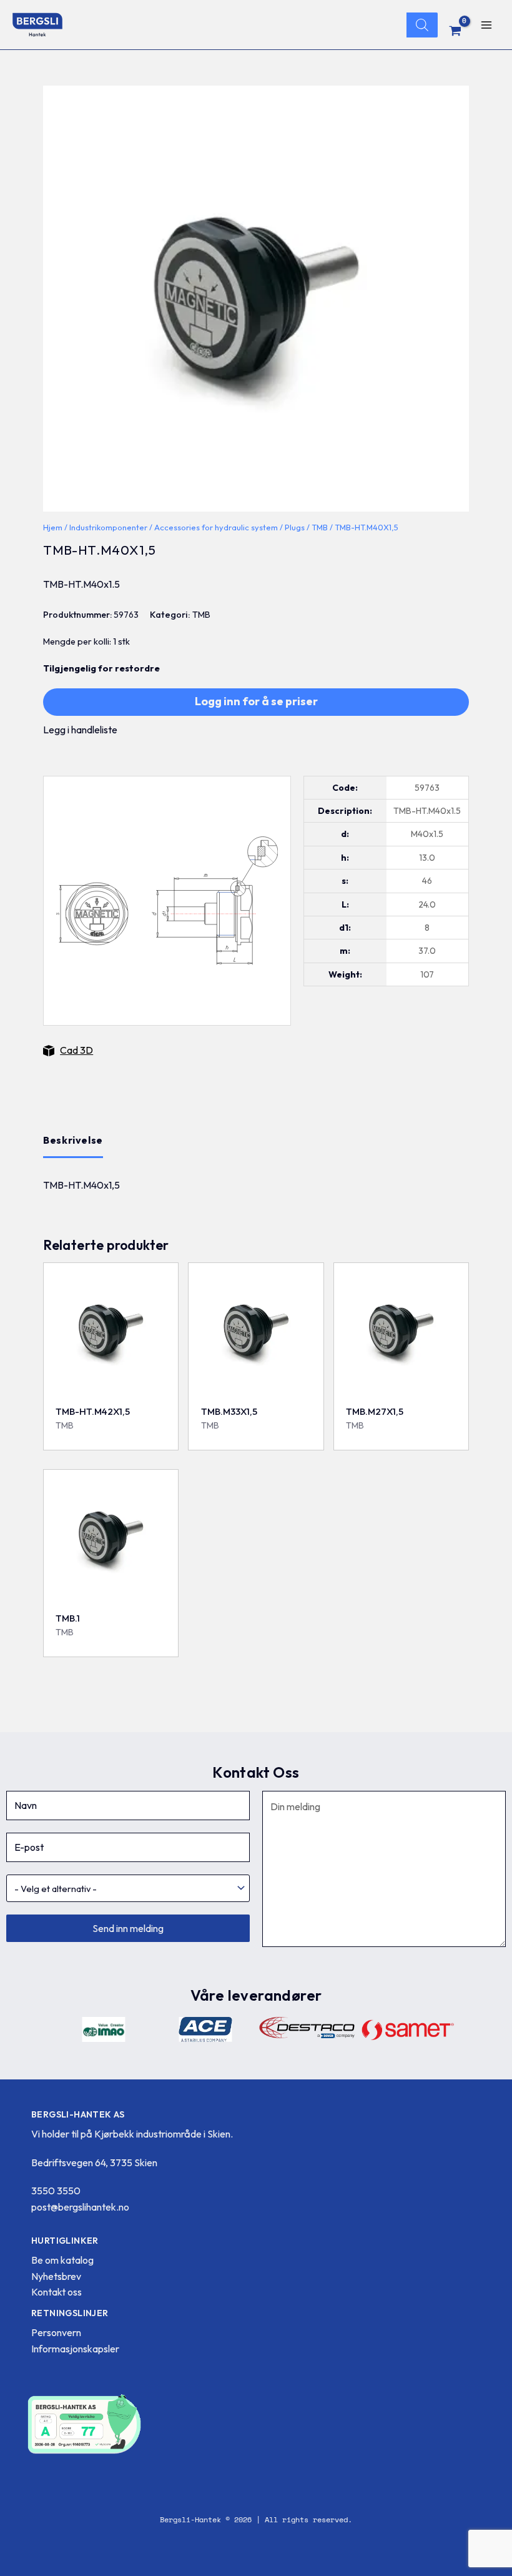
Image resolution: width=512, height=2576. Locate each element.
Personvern (56, 2332)
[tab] (73, 1141)
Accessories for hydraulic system (216, 527)
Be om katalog (62, 2260)
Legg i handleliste (80, 730)
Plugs (295, 527)
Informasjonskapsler (75, 2349)
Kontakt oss (57, 2292)
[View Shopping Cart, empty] (455, 31)
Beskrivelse (73, 1140)
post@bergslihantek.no (80, 2207)
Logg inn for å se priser (256, 701)
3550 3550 (56, 2191)
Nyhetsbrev (56, 2276)
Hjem (53, 527)
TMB (320, 527)
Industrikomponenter (108, 527)
